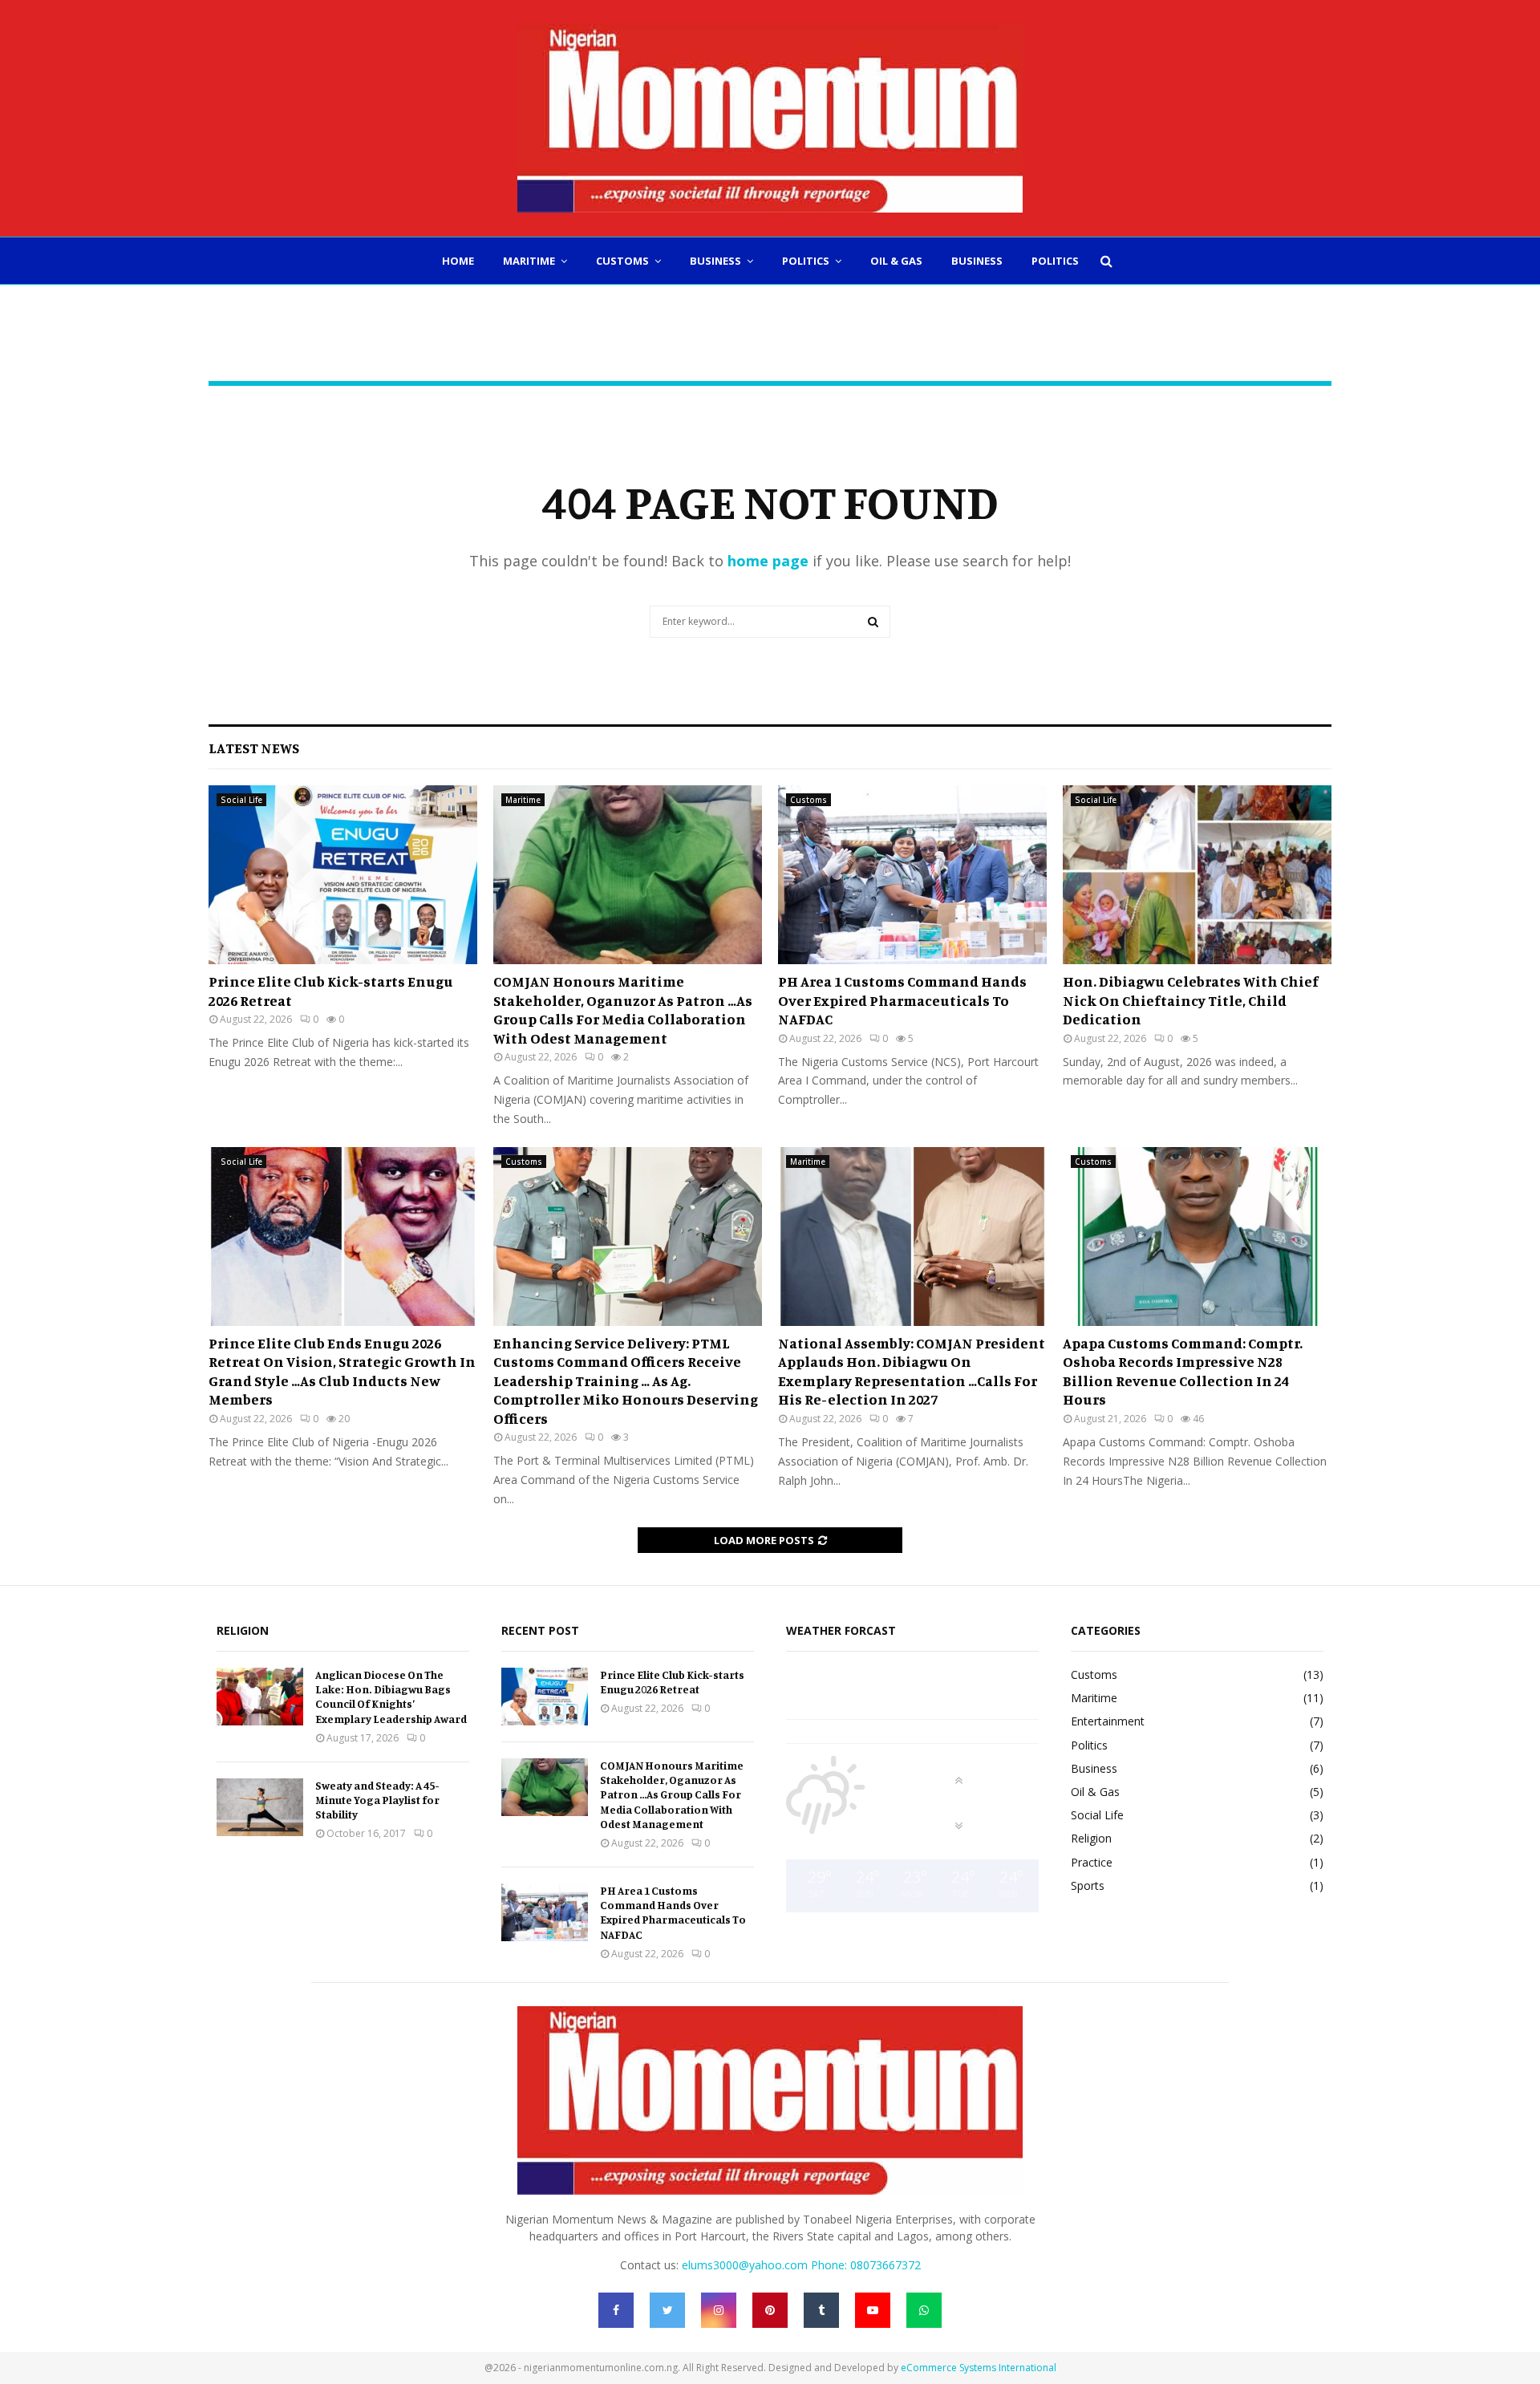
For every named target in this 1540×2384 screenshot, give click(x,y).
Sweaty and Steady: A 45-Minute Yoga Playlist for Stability (377, 1800)
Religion (1091, 1838)
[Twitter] (667, 2310)
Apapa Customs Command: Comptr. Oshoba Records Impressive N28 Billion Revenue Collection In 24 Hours (1183, 1371)
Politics (806, 261)
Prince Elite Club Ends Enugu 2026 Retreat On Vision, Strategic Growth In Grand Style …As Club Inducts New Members (342, 1371)
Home (458, 261)
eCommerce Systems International (979, 2368)
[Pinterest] (770, 2310)
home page (768, 561)
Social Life (241, 800)
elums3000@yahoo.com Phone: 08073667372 (801, 2265)
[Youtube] (873, 2310)
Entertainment (1108, 1721)
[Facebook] (616, 2310)
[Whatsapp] (924, 2310)
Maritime (529, 261)
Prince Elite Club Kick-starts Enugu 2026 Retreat (672, 1682)
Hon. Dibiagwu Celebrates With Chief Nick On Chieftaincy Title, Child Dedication (1191, 1000)
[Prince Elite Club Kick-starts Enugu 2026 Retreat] (343, 875)
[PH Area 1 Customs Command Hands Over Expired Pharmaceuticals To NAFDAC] (912, 875)
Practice (1092, 1862)
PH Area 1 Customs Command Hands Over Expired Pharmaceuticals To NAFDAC (902, 1000)
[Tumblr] (821, 2310)
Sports (1088, 1885)
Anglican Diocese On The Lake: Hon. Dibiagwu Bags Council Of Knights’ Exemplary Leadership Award (391, 1697)
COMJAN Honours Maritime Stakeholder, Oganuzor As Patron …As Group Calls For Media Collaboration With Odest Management (623, 1009)
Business (715, 261)
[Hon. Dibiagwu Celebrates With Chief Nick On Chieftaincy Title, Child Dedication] (1197, 875)
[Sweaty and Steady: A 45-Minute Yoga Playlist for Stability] (260, 1807)
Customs (622, 261)
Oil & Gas (896, 261)
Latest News (254, 748)
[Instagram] (719, 2310)
